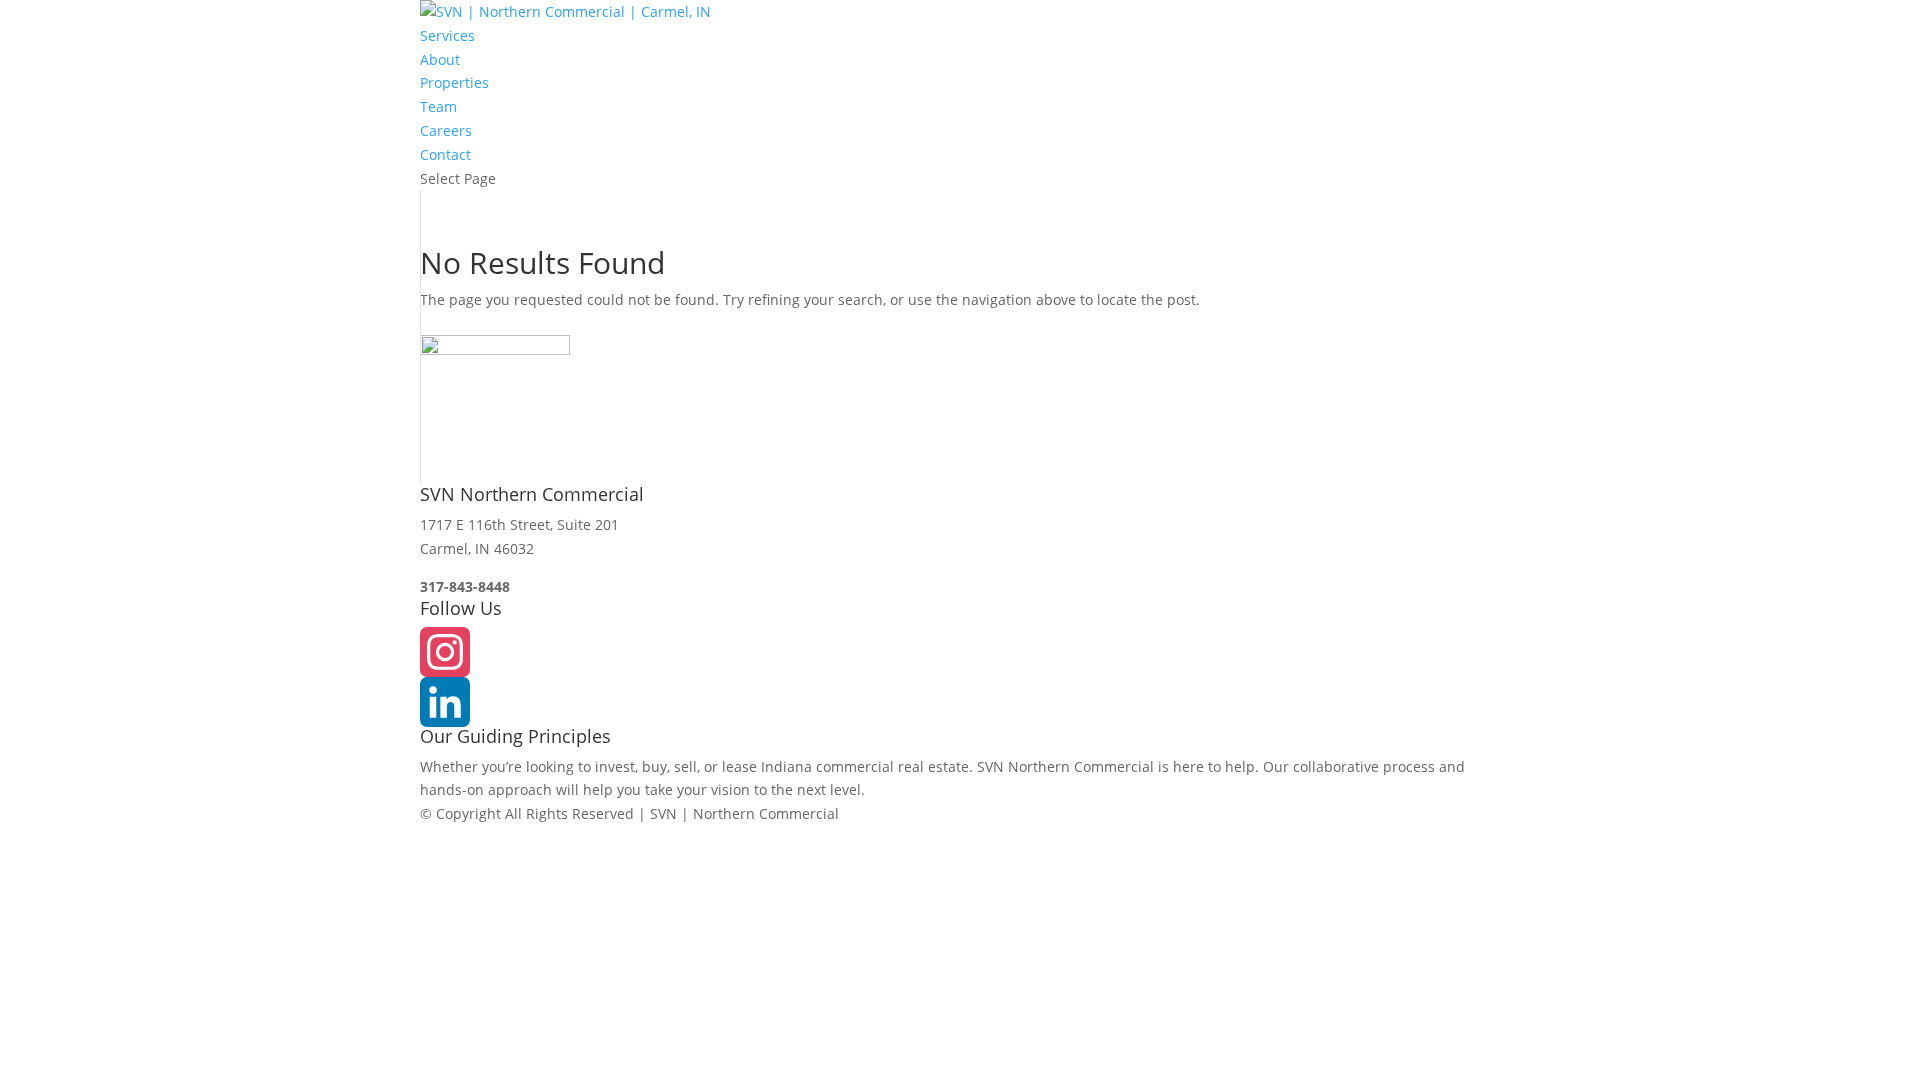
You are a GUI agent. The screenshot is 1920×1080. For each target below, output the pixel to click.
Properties (454, 82)
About (440, 59)
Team (438, 106)
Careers (446, 130)
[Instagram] (960, 652)
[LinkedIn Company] (960, 702)
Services (447, 35)
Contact (445, 154)
